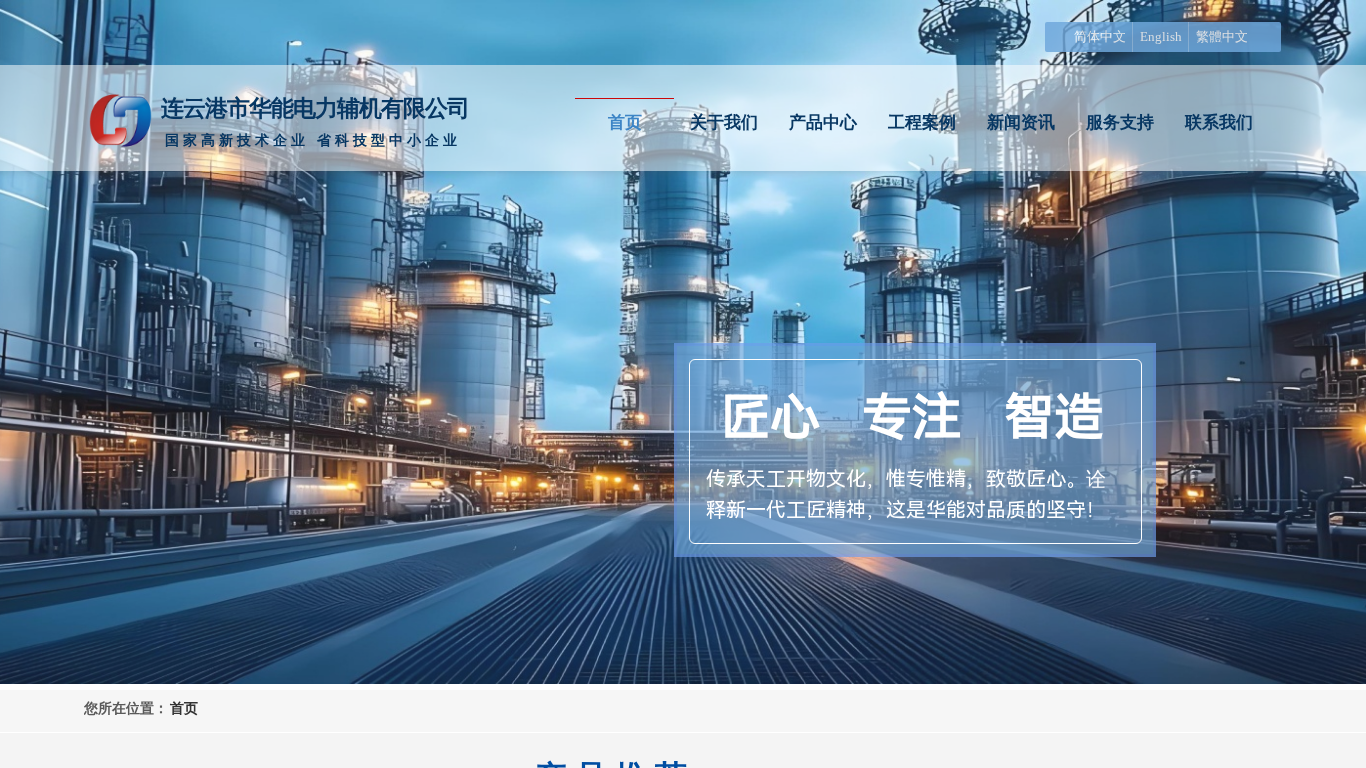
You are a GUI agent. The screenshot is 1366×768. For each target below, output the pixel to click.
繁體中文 (1222, 36)
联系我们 (1219, 122)
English (1161, 36)
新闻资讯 (1021, 122)
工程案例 (922, 122)
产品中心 (823, 122)
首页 (625, 122)
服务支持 (1120, 122)
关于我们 (724, 122)
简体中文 (1100, 36)
